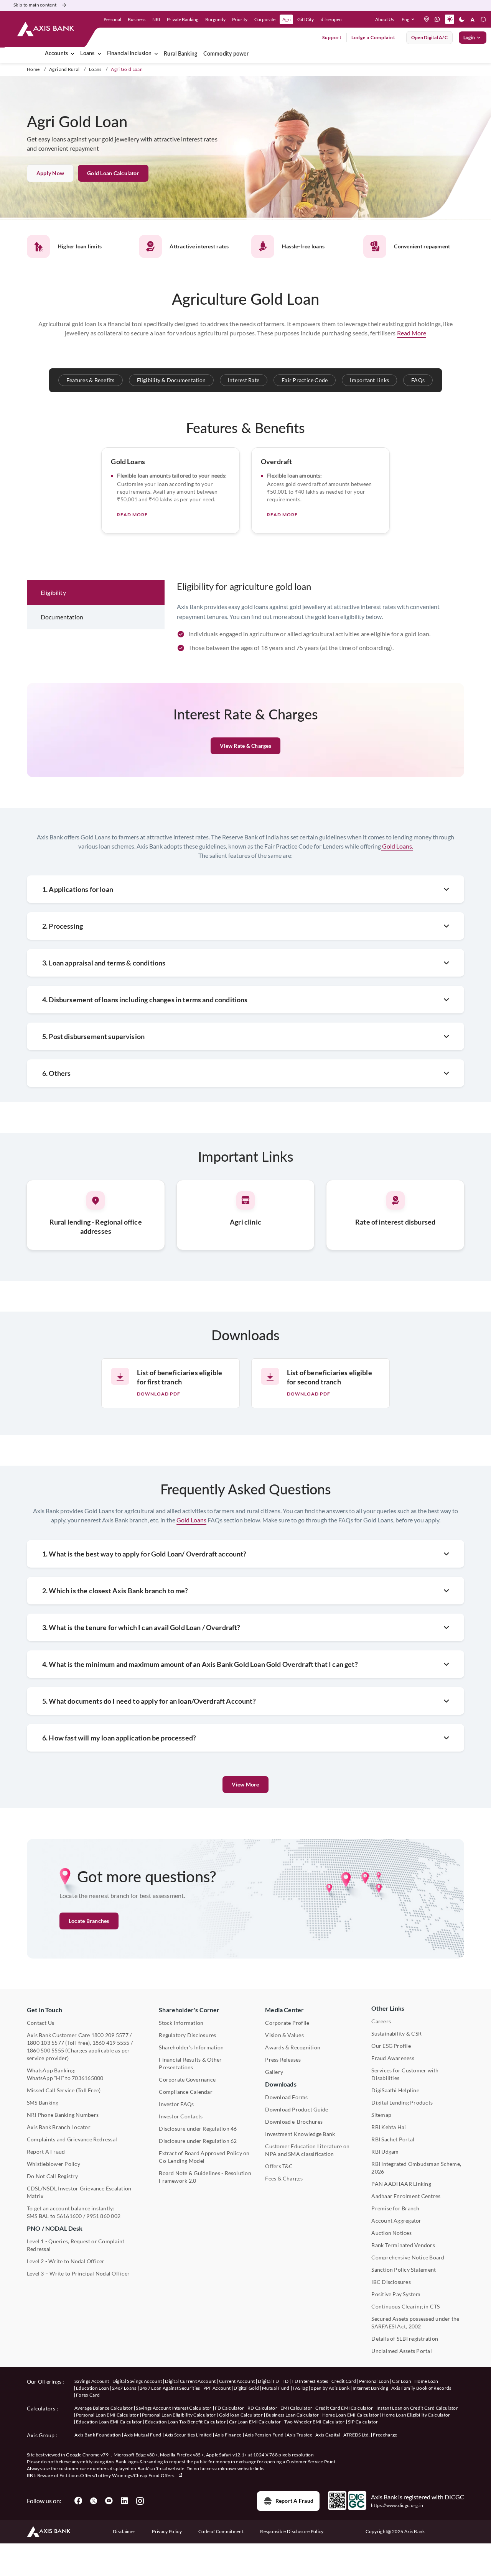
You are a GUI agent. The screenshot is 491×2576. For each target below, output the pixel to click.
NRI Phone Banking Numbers (63, 2115)
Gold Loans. (397, 846)
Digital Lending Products (402, 2102)
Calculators (41, 2408)
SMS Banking (43, 2102)
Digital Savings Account (137, 2381)
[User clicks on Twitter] (94, 2501)
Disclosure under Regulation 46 (198, 2129)
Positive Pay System (396, 2294)
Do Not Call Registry (52, 2176)
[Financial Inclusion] (156, 54)
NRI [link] (156, 19)
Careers (381, 2021)
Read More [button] (412, 333)
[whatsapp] (437, 19)
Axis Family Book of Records (421, 2388)
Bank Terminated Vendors (403, 2245)
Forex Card (88, 2395)
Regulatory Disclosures (187, 2035)
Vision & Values (284, 2035)
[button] (409, 19)
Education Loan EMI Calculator (109, 2422)
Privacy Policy (167, 2531)
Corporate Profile (287, 2023)
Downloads (281, 2084)
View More (245, 1784)
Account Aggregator (396, 2221)
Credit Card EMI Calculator (344, 2408)
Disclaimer (124, 2531)
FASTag (300, 2388)
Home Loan (426, 2381)
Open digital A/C (429, 37)
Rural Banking (180, 54)
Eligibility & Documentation (171, 380)
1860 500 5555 (45, 2050)
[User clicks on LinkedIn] (124, 2501)
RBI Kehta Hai (389, 2127)
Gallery (274, 2072)
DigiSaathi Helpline (395, 2090)
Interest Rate (244, 380)
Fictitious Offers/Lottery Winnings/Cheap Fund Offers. (118, 2475)
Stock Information (181, 2023)
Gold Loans (191, 1520)
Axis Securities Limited (188, 2435)
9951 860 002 (103, 2216)
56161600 (69, 2216)
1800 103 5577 (45, 2043)
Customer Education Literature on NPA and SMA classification (307, 2150)
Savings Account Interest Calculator (174, 2408)
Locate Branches (89, 1921)
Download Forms (286, 2097)
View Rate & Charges (245, 746)
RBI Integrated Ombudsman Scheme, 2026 (416, 2168)
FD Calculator (230, 2408)
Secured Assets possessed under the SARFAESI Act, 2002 (415, 2322)
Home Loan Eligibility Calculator (416, 2415)
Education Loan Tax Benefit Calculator (185, 2422)
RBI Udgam (385, 2152)
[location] (427, 19)
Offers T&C (279, 2166)
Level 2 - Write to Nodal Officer (66, 2261)
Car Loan (402, 2381)
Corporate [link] (265, 19)
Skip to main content (35, 5)
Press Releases (283, 2060)
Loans (87, 54)
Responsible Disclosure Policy (292, 2531)
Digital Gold (246, 2388)
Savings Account (92, 2381)
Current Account (237, 2381)
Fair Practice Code (305, 380)
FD (286, 2381)
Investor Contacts (181, 2116)
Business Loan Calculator (292, 2415)
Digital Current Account (190, 2381)
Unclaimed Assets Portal (402, 2351)
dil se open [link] (331, 19)
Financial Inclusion (129, 54)
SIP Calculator (363, 2422)
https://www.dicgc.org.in (397, 2505)
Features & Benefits (91, 380)
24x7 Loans (124, 2388)
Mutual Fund (276, 2388)
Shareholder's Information (191, 2047)
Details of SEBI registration (405, 2339)
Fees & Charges (284, 2178)
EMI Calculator (296, 2408)
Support (332, 37)
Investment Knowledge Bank (300, 2134)
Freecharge (385, 2435)
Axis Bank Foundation (98, 2435)
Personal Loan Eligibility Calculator (179, 2415)
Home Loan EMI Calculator (351, 2415)
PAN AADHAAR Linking (401, 2184)
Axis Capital (328, 2435)
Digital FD (268, 2381)
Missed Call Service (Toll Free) (64, 2090)
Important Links (369, 380)
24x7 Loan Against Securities (170, 2388)
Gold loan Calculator (241, 2415)
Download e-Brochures (294, 2122)
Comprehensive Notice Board (408, 2257)
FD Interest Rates (310, 2381)
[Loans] (99, 54)
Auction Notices (391, 2233)
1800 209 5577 (110, 2035)
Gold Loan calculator (113, 173)
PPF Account (217, 2388)
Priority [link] (240, 19)
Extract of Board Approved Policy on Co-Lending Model (204, 2157)
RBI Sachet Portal (393, 2139)
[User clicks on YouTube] (109, 2501)
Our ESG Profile (391, 2046)
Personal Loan (374, 2381)
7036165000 (87, 2078)
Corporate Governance (187, 2079)
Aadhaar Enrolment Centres (406, 2196)
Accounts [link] (57, 54)
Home (33, 69)
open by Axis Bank (330, 2388)
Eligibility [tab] (53, 592)
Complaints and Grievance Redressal (72, 2139)
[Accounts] (72, 54)
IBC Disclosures (391, 2282)
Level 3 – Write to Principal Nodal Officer (78, 2273)
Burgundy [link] (215, 19)
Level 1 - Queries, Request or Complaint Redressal (76, 2245)
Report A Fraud (46, 2152)
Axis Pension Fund (264, 2435)
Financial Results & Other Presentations (190, 2063)
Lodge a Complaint (373, 37)
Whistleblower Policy (54, 2164)
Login (469, 37)
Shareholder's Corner (189, 2010)
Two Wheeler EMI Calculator (315, 2422)
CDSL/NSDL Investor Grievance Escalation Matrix (79, 2192)
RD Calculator (262, 2408)
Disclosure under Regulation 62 (198, 2141)
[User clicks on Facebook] (78, 2501)
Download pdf (159, 1394)
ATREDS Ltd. (357, 2435)
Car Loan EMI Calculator (255, 2422)
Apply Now (50, 173)
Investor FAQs (176, 2104)
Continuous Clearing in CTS (405, 2306)
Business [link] (137, 19)
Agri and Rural (64, 69)
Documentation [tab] (62, 617)
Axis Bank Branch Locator (59, 2127)
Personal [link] (112, 19)
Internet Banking (370, 2388)
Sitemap (381, 2115)
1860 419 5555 (111, 2043)
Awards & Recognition (293, 2047)
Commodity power (226, 54)
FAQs (418, 380)
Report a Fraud (294, 2501)
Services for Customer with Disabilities (405, 2074)
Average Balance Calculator (104, 2408)
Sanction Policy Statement (404, 2270)
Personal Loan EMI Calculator (107, 2415)
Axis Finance (228, 2435)
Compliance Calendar (186, 2092)
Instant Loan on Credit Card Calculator (417, 2408)
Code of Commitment (221, 2531)
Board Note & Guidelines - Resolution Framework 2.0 (205, 2177)
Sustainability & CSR (396, 2033)
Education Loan (92, 2388)
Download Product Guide (297, 2109)
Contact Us (40, 2023)
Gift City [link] (306, 19)
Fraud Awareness (393, 2058)
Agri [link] (287, 19)
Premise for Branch (395, 2208)
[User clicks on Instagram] (140, 2501)
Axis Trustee (299, 2435)
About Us (385, 19)
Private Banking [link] (183, 19)
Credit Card (344, 2381)
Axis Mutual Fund (143, 2435)
